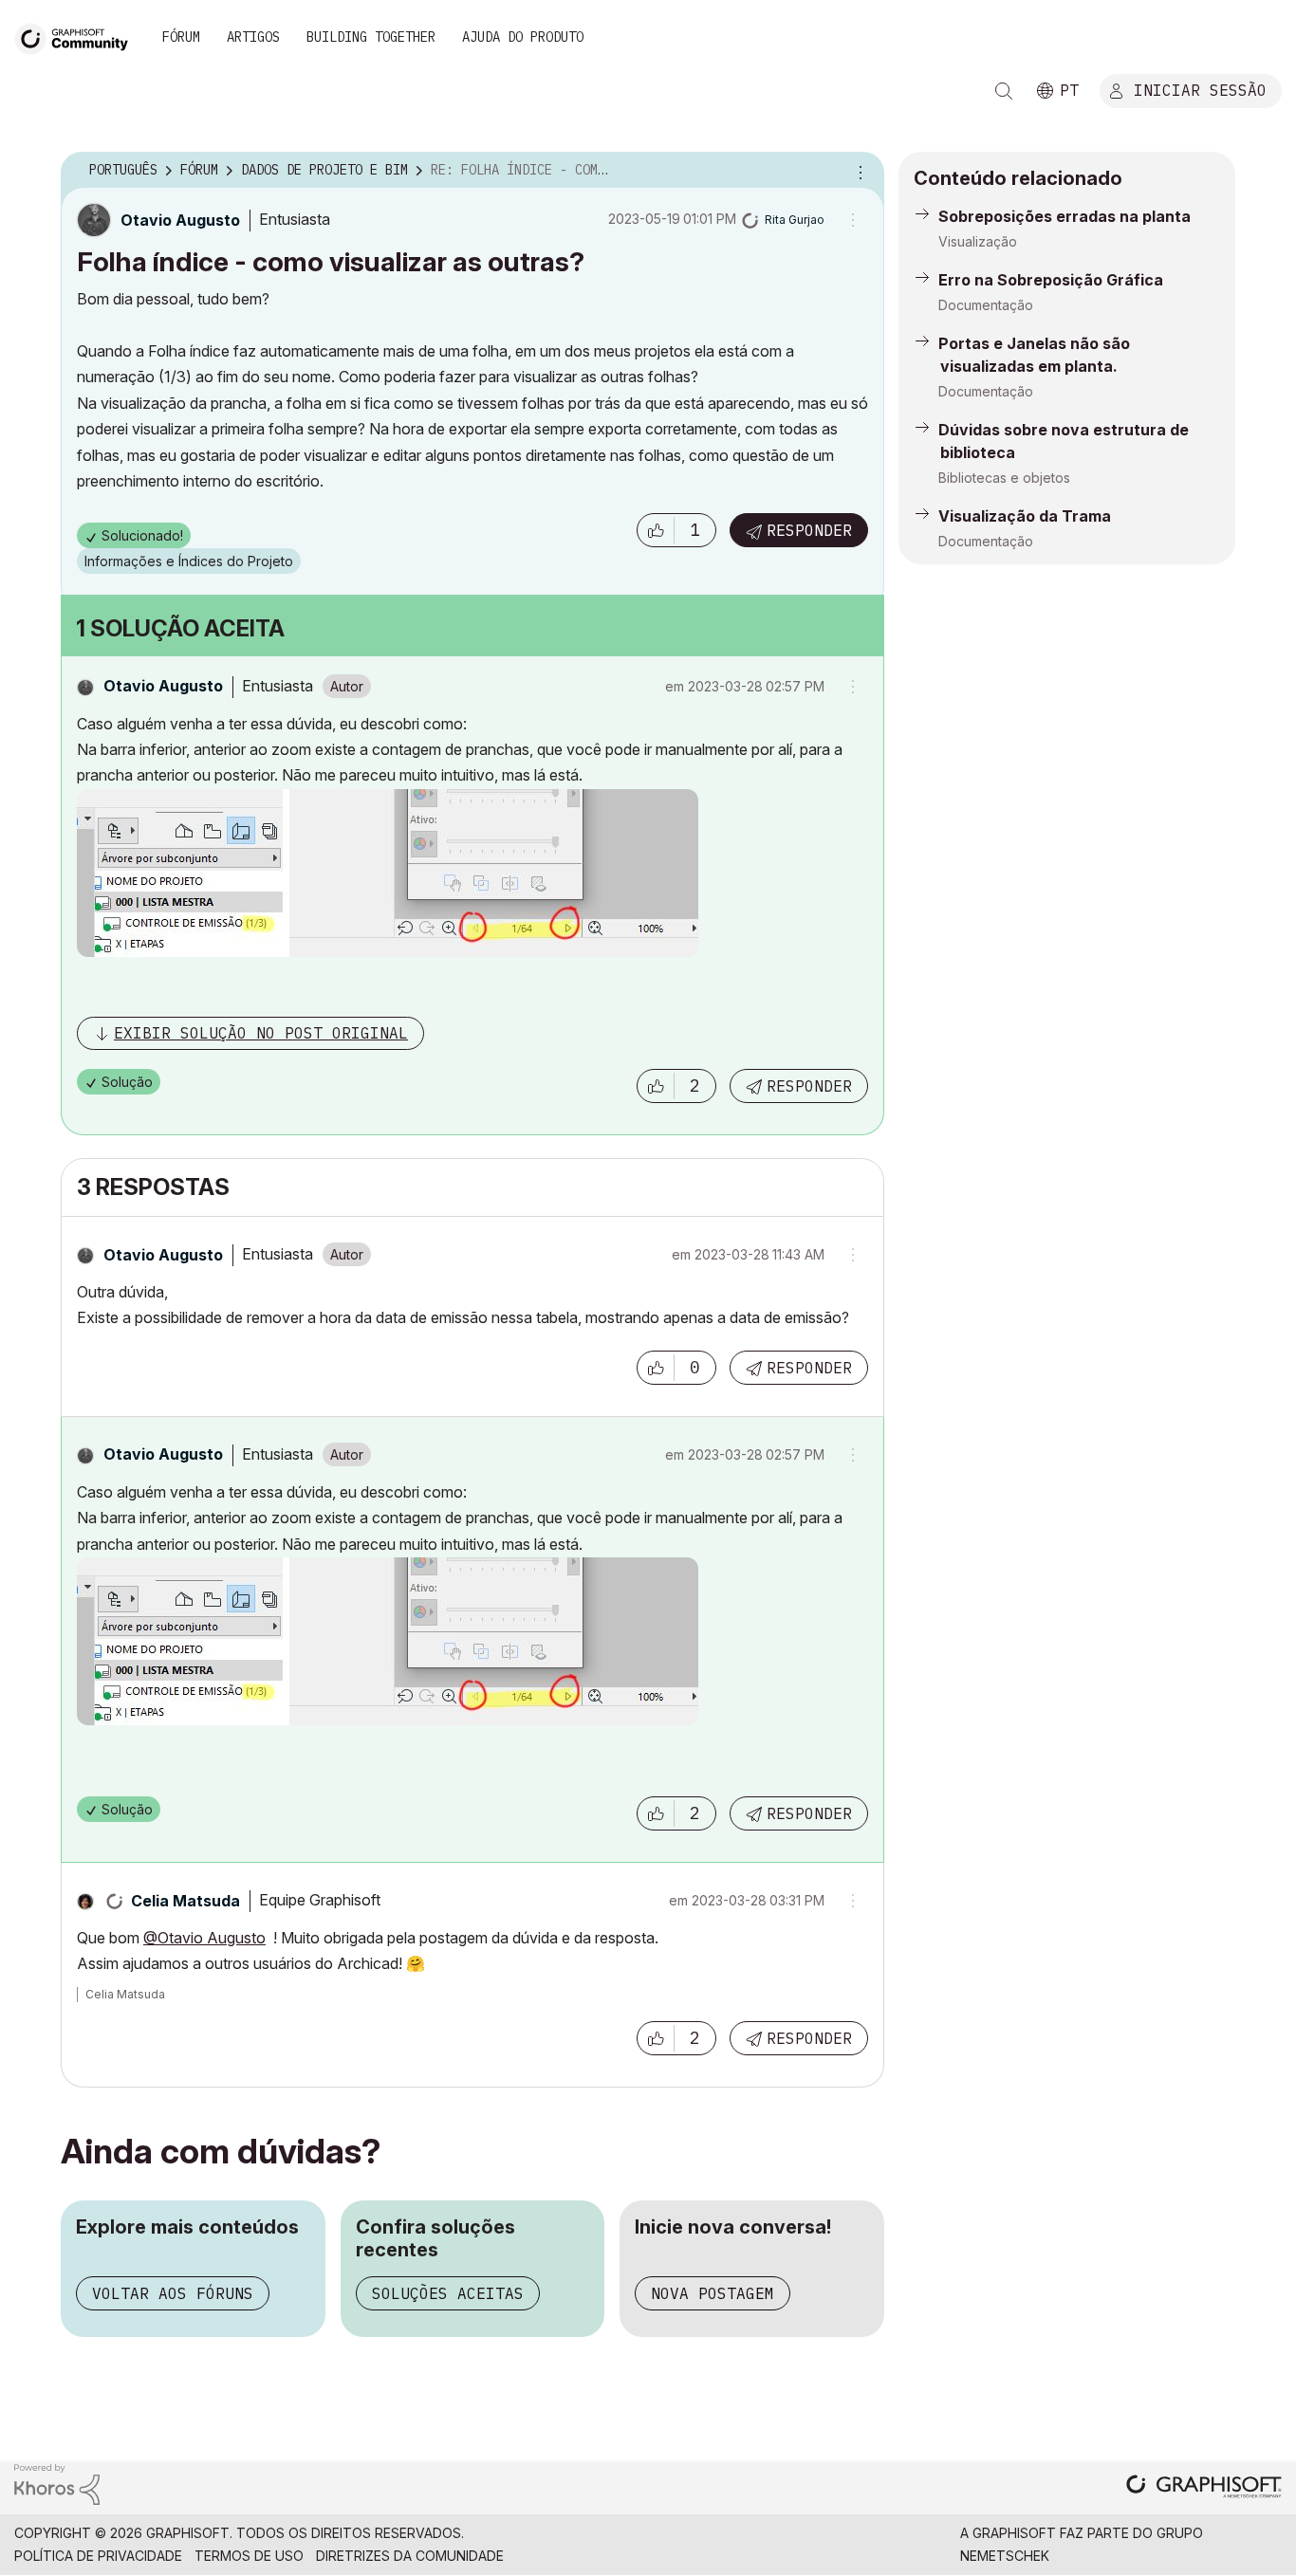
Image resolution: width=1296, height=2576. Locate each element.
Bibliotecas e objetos (1004, 478)
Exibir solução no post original (261, 1033)
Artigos (253, 37)
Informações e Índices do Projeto (189, 561)
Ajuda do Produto (523, 37)
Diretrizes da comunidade (410, 2556)
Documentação (986, 305)
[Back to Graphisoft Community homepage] (78, 37)
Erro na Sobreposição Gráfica (1051, 280)
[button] (656, 530)
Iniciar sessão (1200, 89)
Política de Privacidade (98, 2556)
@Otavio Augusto (204, 1938)
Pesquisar (1004, 91)
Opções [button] (858, 171)
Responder (809, 530)
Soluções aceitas (448, 2293)
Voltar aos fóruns (173, 2293)
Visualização (978, 241)
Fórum (181, 37)
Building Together (371, 37)
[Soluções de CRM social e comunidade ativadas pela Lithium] (57, 2483)
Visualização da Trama (1025, 516)
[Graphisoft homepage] (1204, 2488)
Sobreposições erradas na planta (1065, 216)
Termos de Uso (249, 2556)
